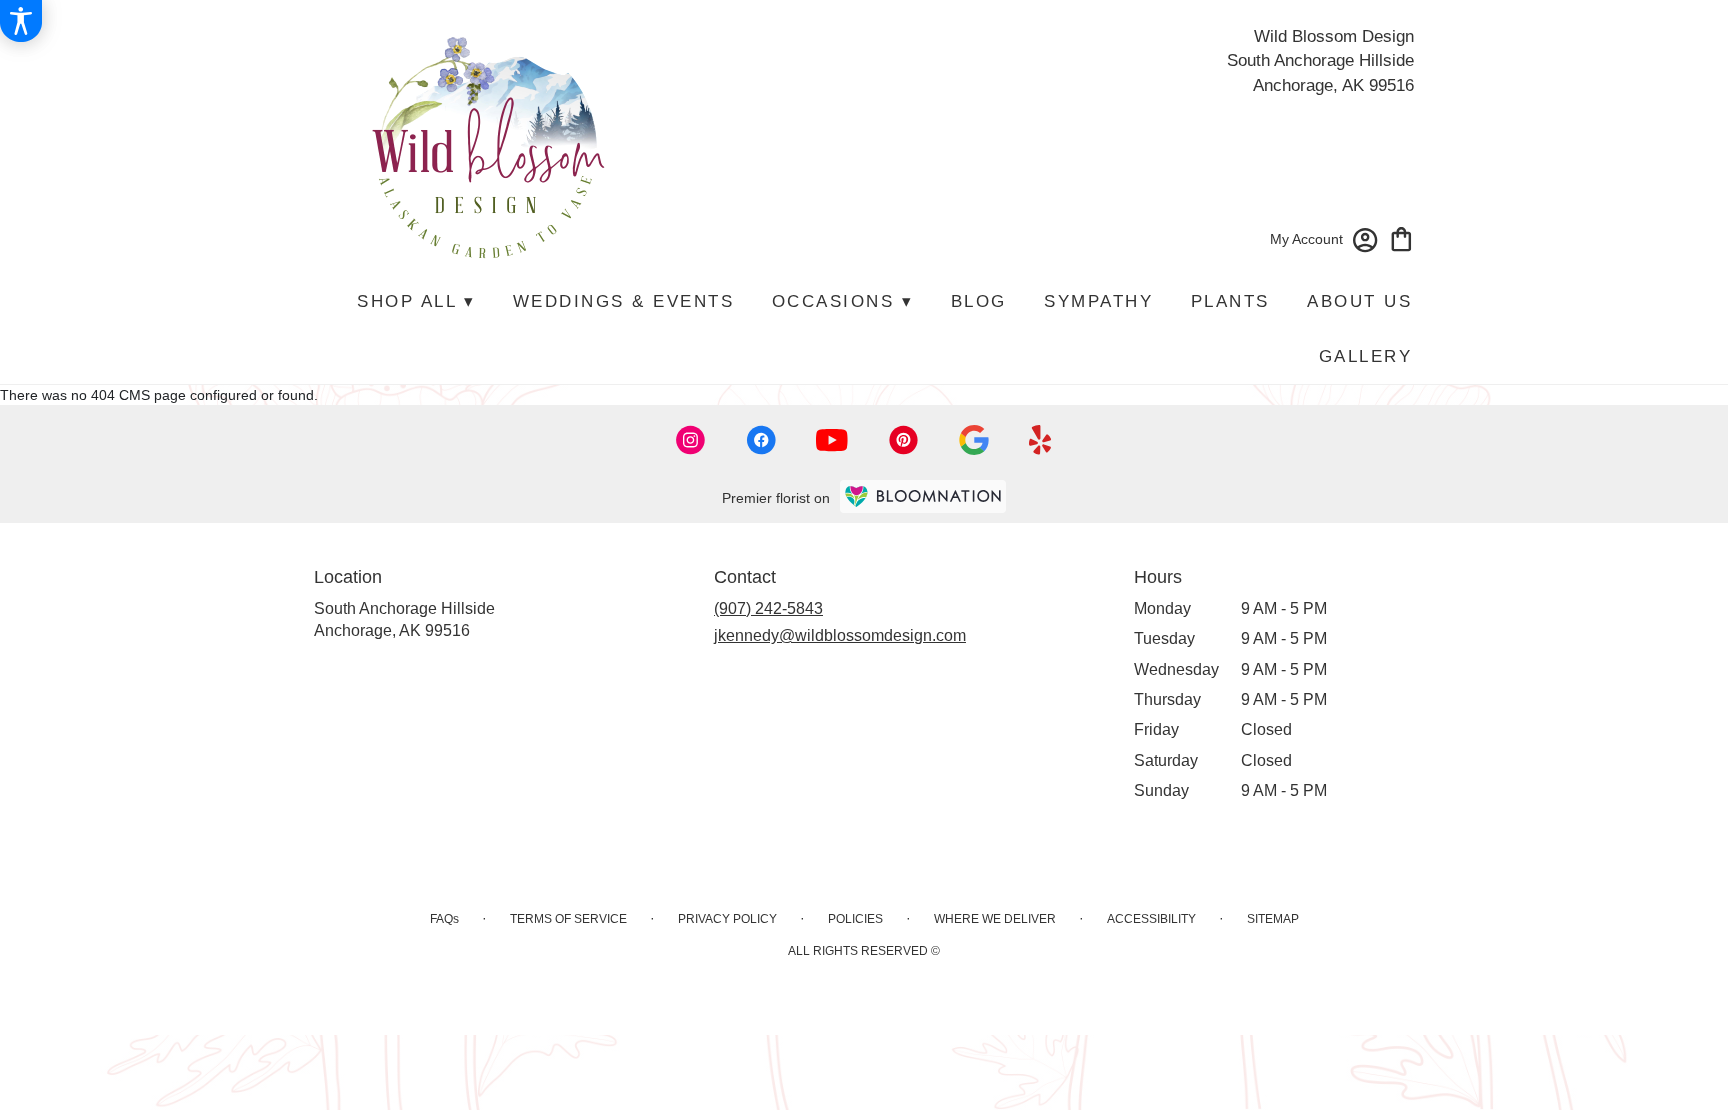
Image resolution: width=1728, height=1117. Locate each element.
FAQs (444, 919)
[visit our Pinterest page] (904, 440)
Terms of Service (568, 919)
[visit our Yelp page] (1040, 440)
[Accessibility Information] (21, 21)
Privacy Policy (727, 919)
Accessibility (1151, 919)
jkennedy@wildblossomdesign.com (840, 635)
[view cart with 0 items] (1401, 237)
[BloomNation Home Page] (923, 496)
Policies (855, 919)
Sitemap (1273, 919)
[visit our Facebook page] (761, 440)
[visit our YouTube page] (832, 440)
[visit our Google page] (974, 440)
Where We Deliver (995, 919)
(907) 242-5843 (768, 608)
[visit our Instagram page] (691, 440)
